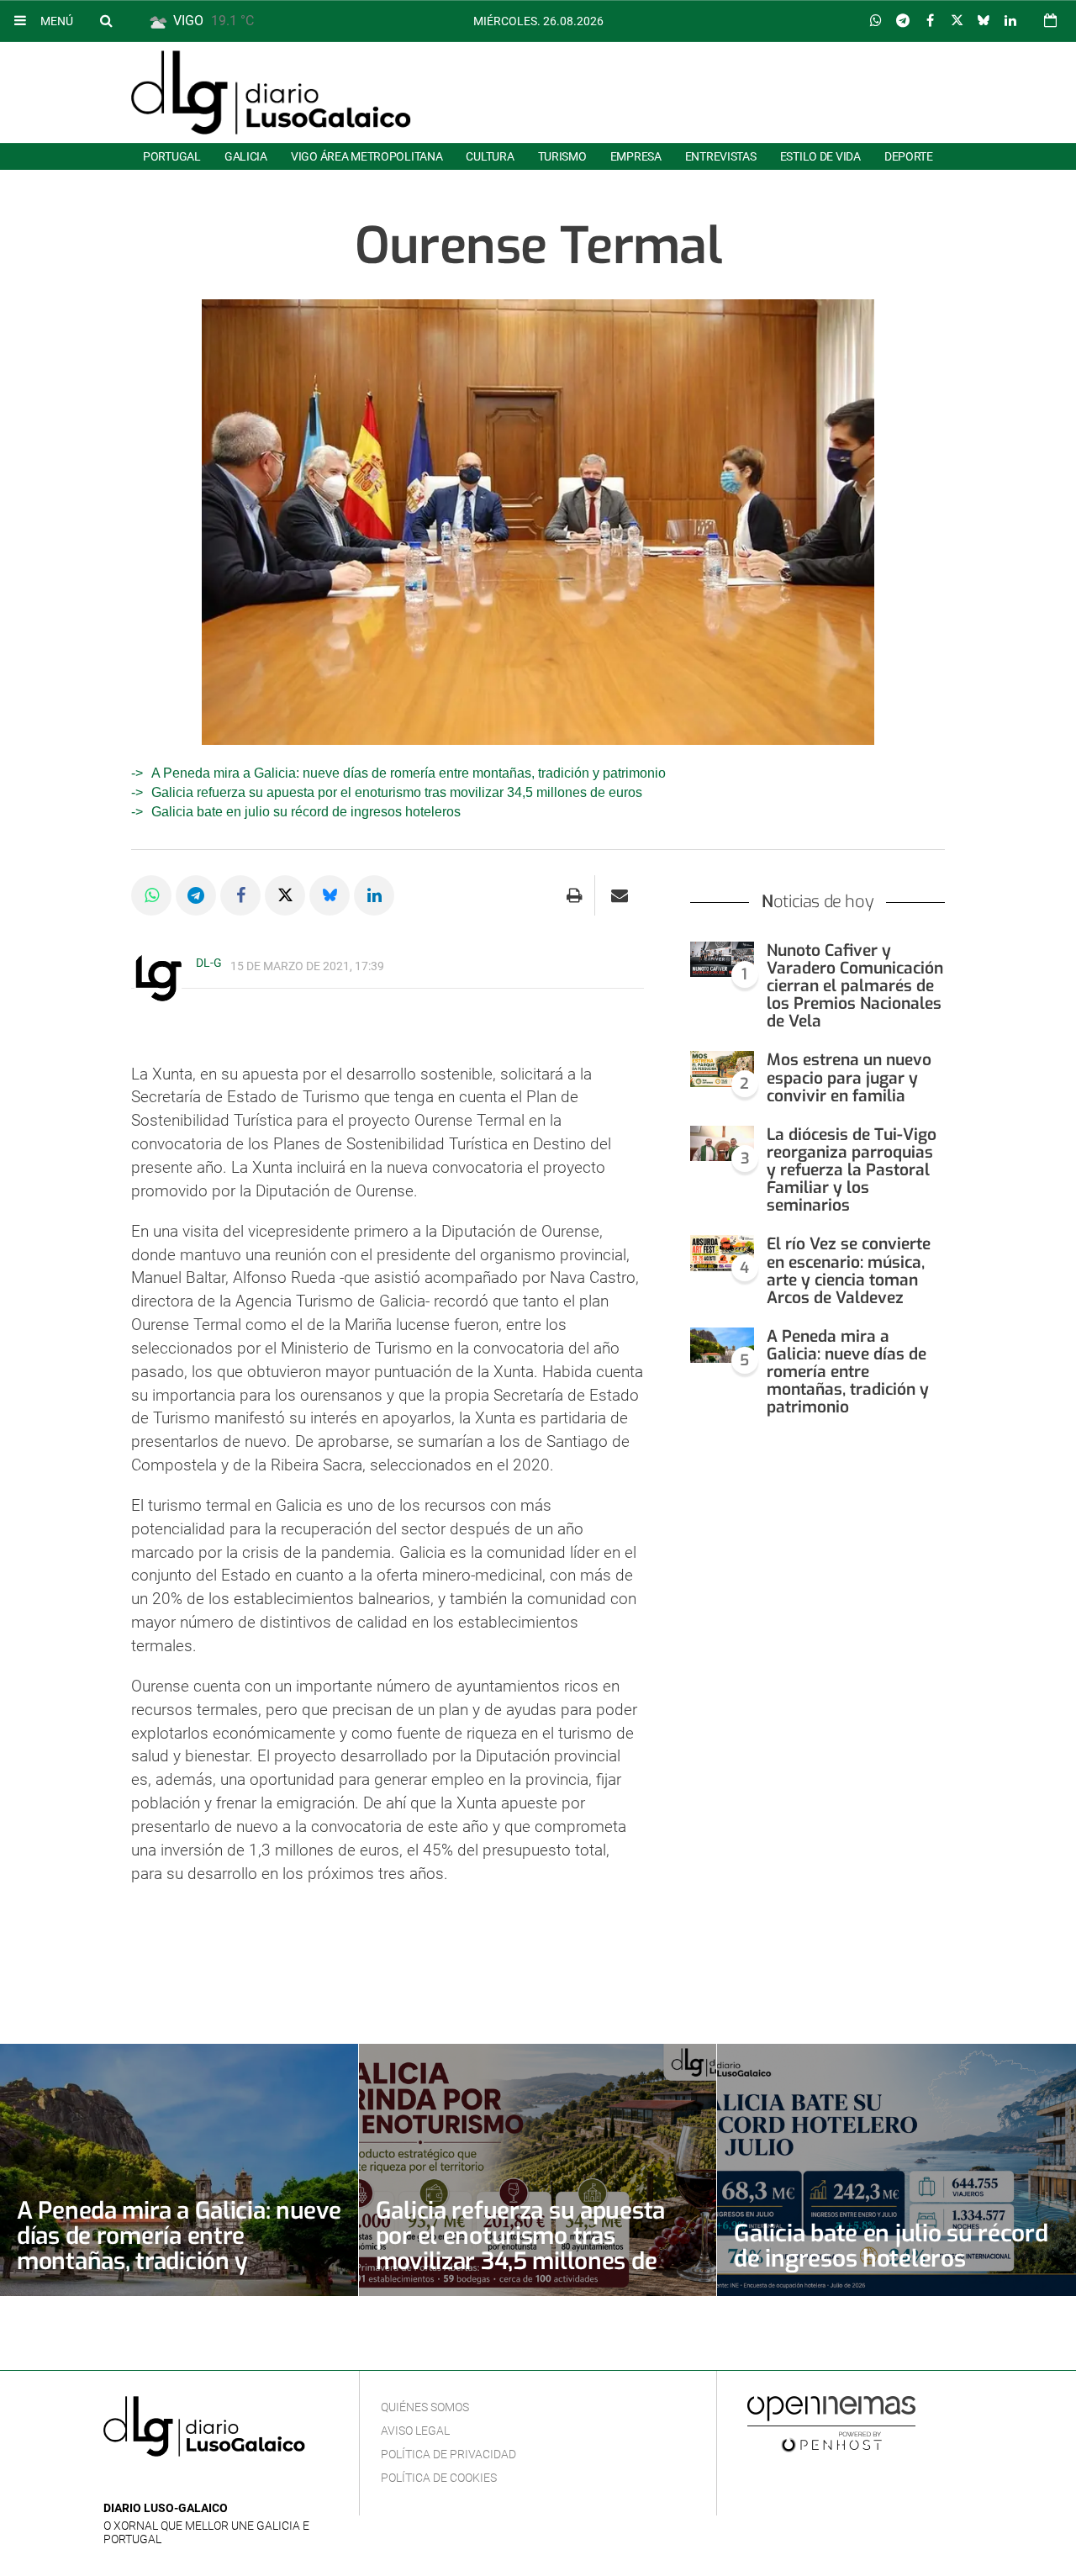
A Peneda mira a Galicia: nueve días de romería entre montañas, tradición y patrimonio (409, 773)
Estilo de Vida (820, 156)
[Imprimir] (575, 895)
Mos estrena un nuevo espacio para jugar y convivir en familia (849, 1077)
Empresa (636, 156)
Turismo (562, 156)
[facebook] (140, 2483)
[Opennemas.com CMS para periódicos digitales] (831, 2424)
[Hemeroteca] (1050, 21)
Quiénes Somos (425, 2407)
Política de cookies (439, 2478)
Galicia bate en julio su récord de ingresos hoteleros (306, 812)
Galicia (246, 156)
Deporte (909, 156)
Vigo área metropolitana (367, 156)
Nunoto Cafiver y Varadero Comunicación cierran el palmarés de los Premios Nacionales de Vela (855, 986)
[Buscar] (106, 20)
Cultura (490, 156)
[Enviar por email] (620, 895)
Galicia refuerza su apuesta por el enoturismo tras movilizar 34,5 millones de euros (397, 792)
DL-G (209, 963)
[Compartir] (876, 21)
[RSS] (192, 2483)
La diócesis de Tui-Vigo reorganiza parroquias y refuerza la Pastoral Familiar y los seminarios (852, 1170)
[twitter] (165, 2483)
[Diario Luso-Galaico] (271, 92)
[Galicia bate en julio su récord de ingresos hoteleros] (897, 2170)
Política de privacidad (448, 2454)
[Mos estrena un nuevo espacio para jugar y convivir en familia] (722, 1069)
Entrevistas (721, 156)
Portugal (172, 156)
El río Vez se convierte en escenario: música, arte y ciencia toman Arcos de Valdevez (849, 1270)
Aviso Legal (415, 2431)
